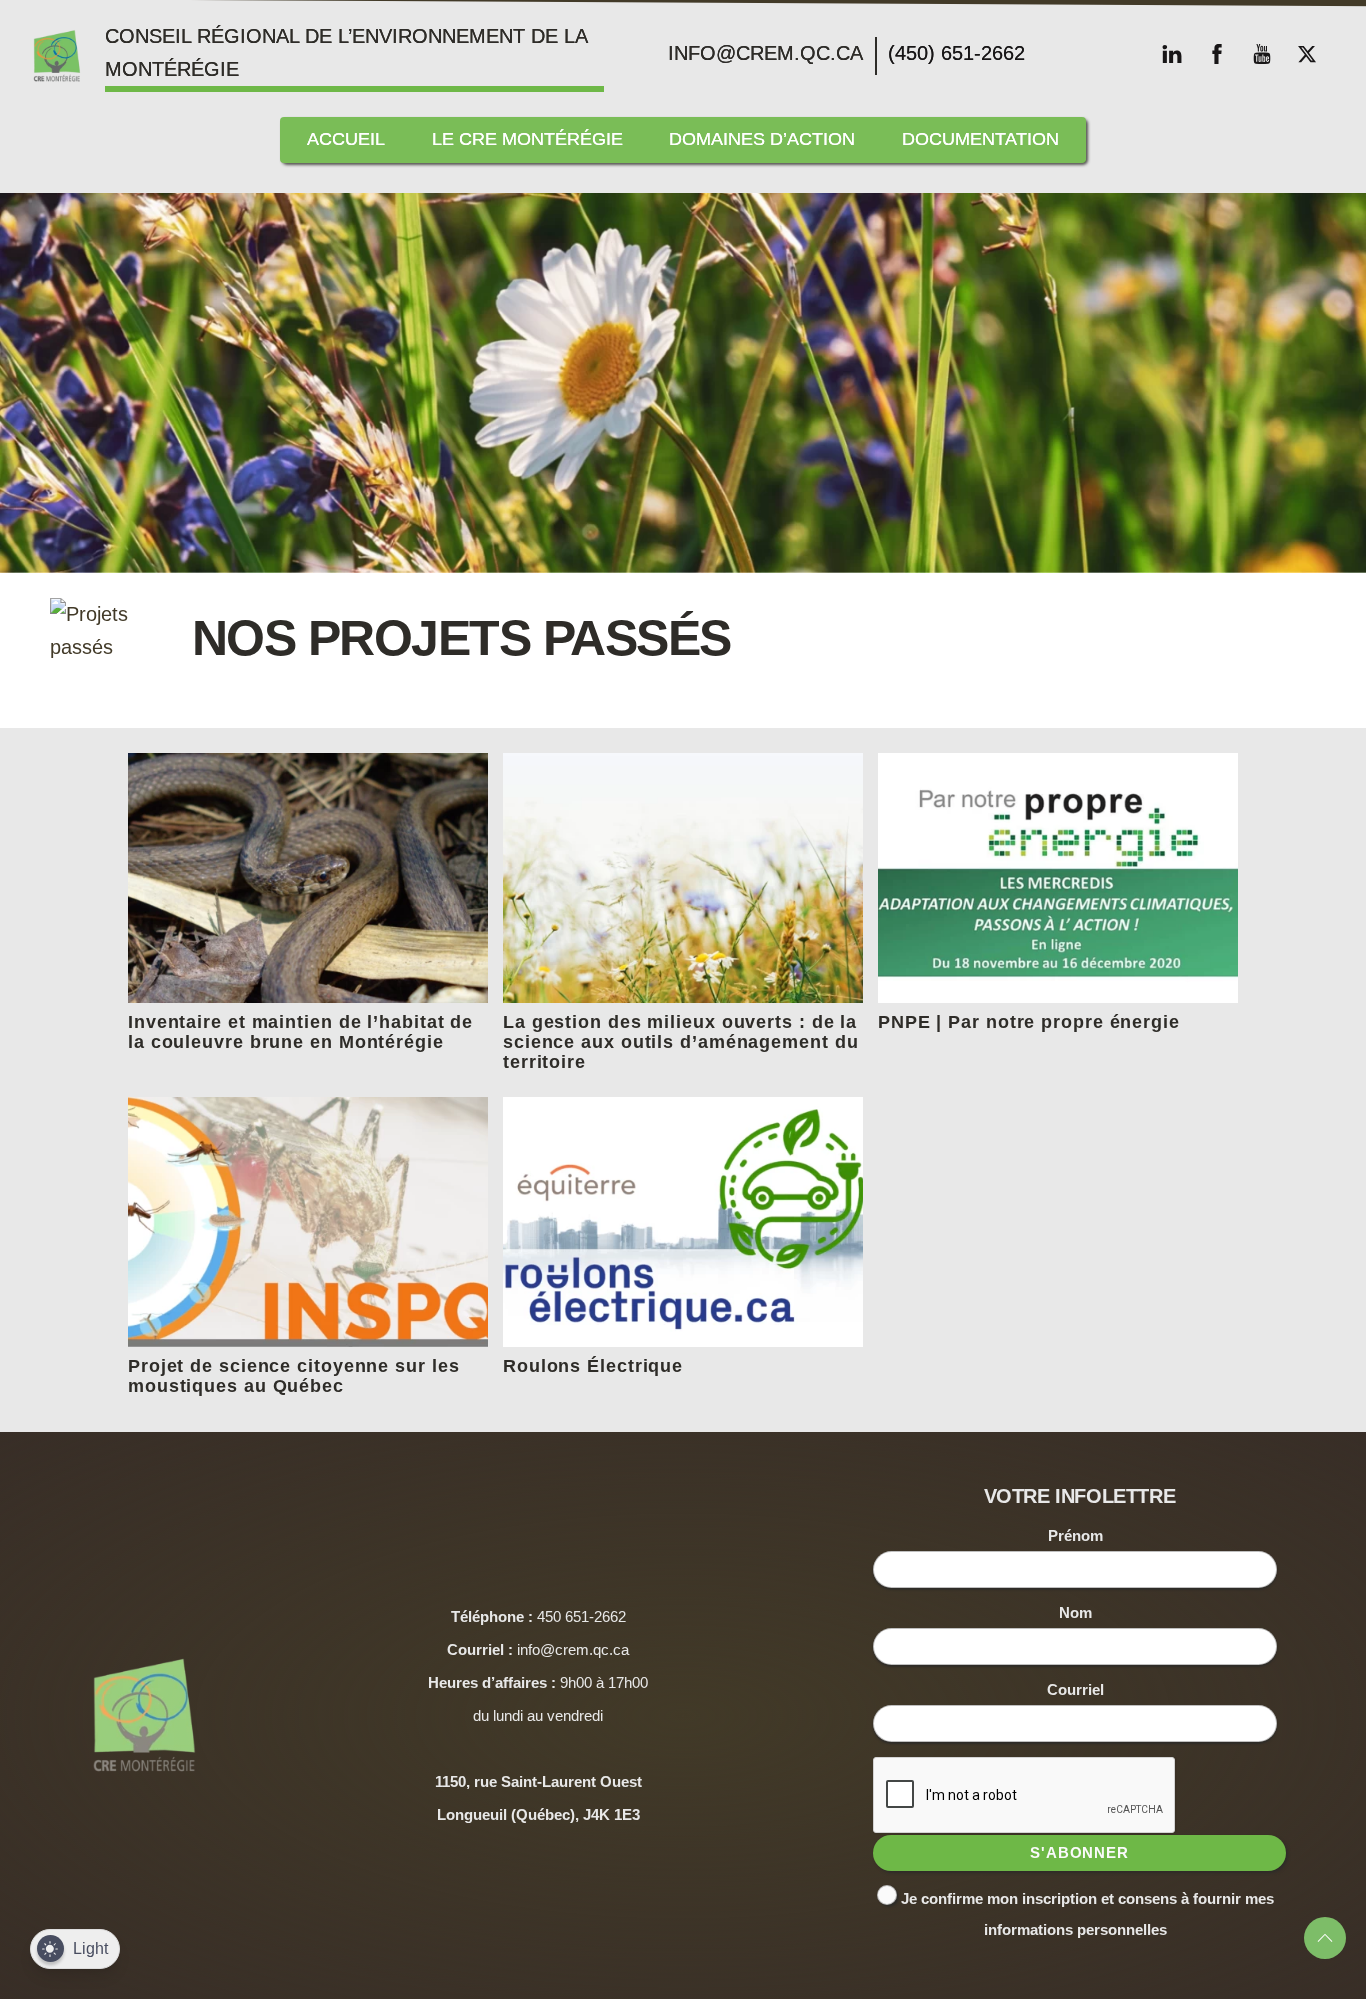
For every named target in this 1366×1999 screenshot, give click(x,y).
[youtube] (1262, 52)
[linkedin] (1172, 52)
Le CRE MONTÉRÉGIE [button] (527, 139)
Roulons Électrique (593, 1366)
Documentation (980, 139)
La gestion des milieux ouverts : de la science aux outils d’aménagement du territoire (681, 1042)
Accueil (346, 139)
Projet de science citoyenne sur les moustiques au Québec (294, 1376)
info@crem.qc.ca (765, 53)
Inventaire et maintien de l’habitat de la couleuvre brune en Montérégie (300, 1032)
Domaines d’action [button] (762, 139)
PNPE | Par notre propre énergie (1029, 1022)
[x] (1307, 52)
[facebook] (1217, 52)
